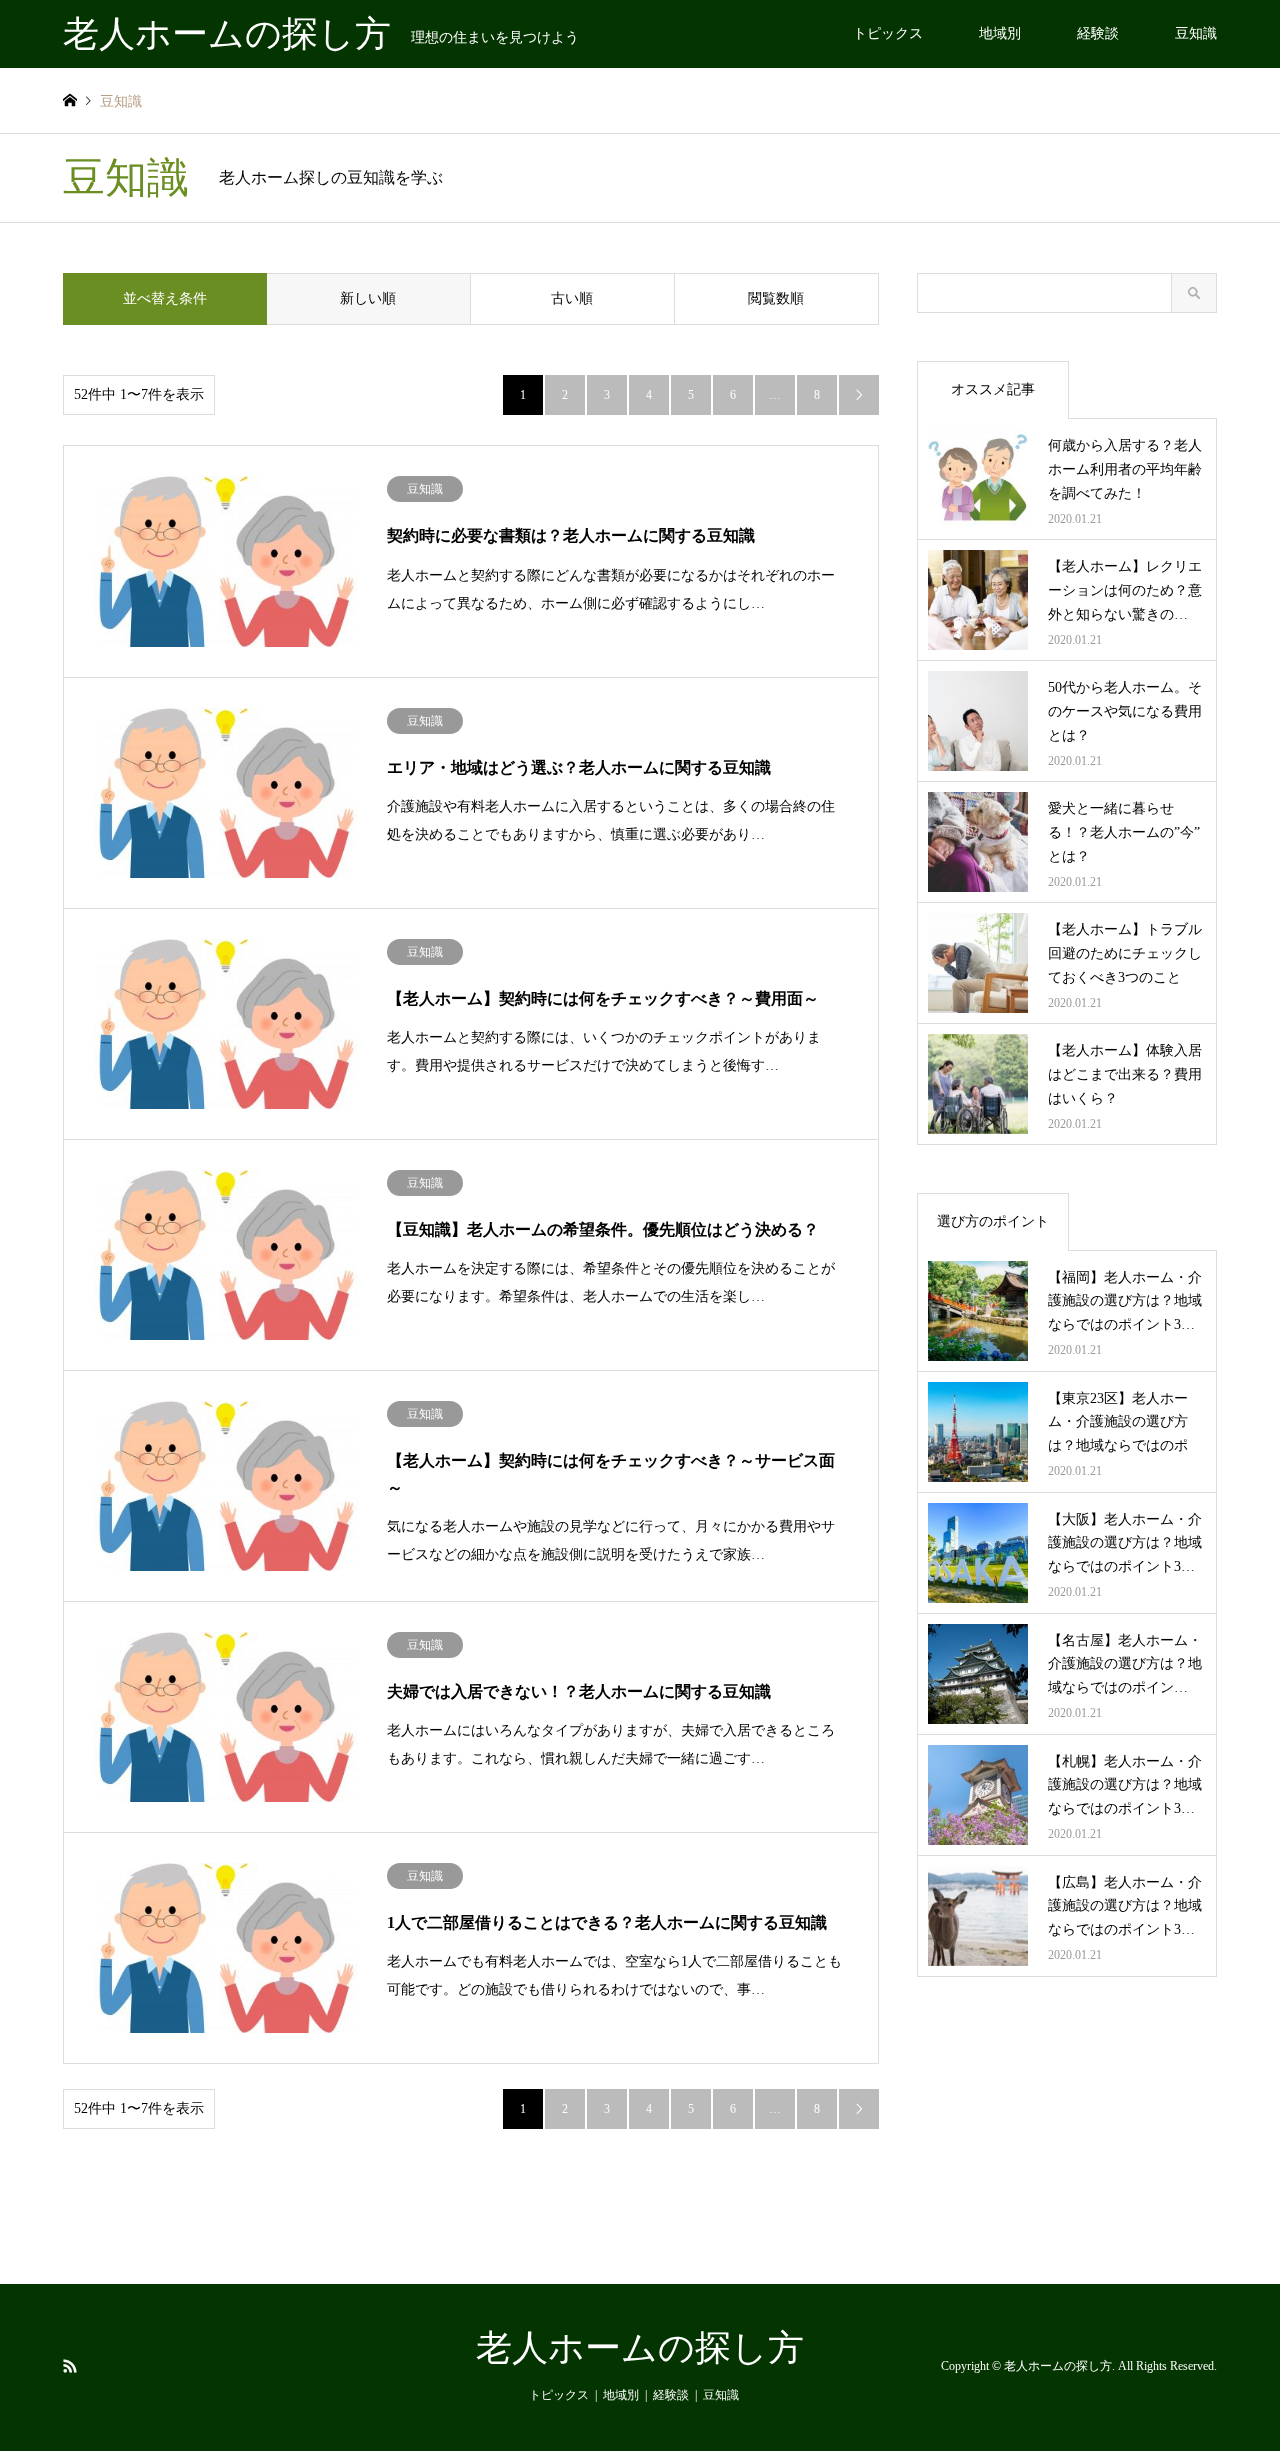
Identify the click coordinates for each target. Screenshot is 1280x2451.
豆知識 (1196, 33)
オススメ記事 (993, 389)
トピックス (888, 33)
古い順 (572, 298)
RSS (70, 2366)
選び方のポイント (993, 1221)
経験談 (1098, 33)
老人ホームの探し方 (640, 2348)
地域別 (1000, 33)
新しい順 (368, 298)
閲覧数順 (776, 298)
